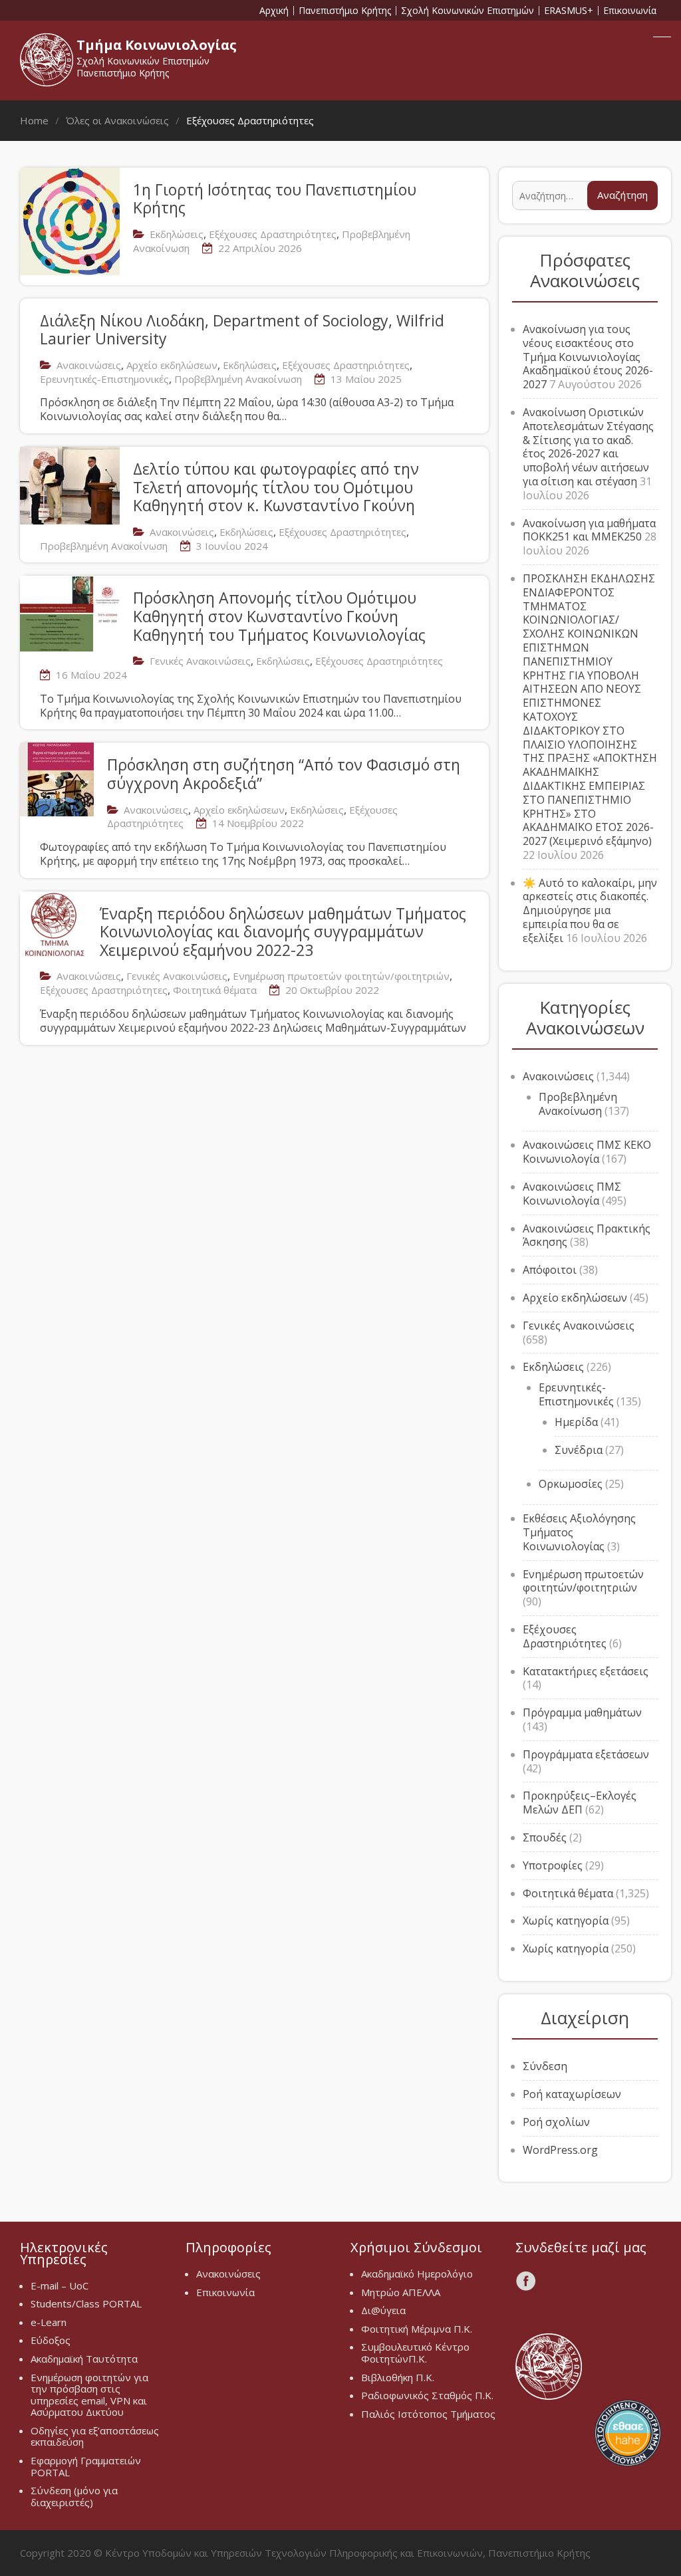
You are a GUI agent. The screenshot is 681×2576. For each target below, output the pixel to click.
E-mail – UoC (60, 2285)
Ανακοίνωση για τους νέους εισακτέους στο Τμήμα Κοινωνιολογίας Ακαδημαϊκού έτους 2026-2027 (588, 357)
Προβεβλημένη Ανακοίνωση (238, 379)
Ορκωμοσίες (571, 1484)
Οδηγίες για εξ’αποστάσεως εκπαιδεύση (95, 2436)
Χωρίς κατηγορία (566, 1921)
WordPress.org (560, 2150)
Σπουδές (545, 1837)
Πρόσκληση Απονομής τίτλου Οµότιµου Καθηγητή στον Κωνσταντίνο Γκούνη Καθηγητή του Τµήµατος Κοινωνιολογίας (279, 616)
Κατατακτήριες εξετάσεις (586, 1671)
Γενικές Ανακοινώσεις (200, 661)
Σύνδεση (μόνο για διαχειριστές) (74, 2496)
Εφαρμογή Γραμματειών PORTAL (86, 2466)
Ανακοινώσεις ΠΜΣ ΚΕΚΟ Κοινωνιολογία (587, 1152)
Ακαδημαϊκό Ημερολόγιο (417, 2274)
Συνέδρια (579, 1450)
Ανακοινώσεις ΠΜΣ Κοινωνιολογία (572, 1194)
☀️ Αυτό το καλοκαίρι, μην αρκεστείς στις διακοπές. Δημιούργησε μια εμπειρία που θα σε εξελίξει (590, 910)
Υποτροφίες (553, 1865)
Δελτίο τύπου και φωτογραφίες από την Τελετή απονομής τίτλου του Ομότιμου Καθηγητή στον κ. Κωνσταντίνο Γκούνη (276, 487)
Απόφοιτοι (550, 1270)
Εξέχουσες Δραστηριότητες (273, 234)
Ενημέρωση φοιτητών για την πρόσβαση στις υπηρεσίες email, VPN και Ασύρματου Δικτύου (89, 2395)
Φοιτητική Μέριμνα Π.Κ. (417, 2329)
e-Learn (49, 2322)
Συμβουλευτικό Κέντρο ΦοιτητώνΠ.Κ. (415, 2353)
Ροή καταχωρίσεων (572, 2094)
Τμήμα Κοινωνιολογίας (157, 45)
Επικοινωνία (630, 11)
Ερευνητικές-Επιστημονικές (104, 379)
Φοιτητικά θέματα (215, 990)
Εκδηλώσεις (177, 234)
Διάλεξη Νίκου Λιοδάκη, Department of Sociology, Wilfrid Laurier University (242, 330)
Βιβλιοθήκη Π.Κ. (398, 2377)
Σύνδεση (545, 2066)
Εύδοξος (51, 2340)
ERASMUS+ (569, 11)
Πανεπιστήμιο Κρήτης (345, 11)
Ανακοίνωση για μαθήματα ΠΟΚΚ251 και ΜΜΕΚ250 (589, 530)
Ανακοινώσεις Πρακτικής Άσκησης (587, 1235)
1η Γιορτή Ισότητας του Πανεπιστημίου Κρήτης (275, 199)
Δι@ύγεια (383, 2310)
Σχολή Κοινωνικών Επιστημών (468, 11)
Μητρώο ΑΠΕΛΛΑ (401, 2292)
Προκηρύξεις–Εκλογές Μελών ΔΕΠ (580, 1803)
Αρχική (274, 11)
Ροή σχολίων (556, 2122)
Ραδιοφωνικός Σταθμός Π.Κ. (427, 2395)
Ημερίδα (576, 1422)
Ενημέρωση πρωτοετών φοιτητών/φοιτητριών (341, 976)
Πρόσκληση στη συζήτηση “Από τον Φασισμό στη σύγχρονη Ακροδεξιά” (284, 774)
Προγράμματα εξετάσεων (586, 1754)
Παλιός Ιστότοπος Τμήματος (428, 2414)
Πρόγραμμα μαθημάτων (582, 1712)
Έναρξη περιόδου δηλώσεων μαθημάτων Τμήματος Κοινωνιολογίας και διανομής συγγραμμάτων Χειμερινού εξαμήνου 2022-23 (283, 932)
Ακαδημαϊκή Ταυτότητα (84, 2359)
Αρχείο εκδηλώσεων (172, 365)
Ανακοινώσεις (89, 365)
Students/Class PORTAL (86, 2303)
